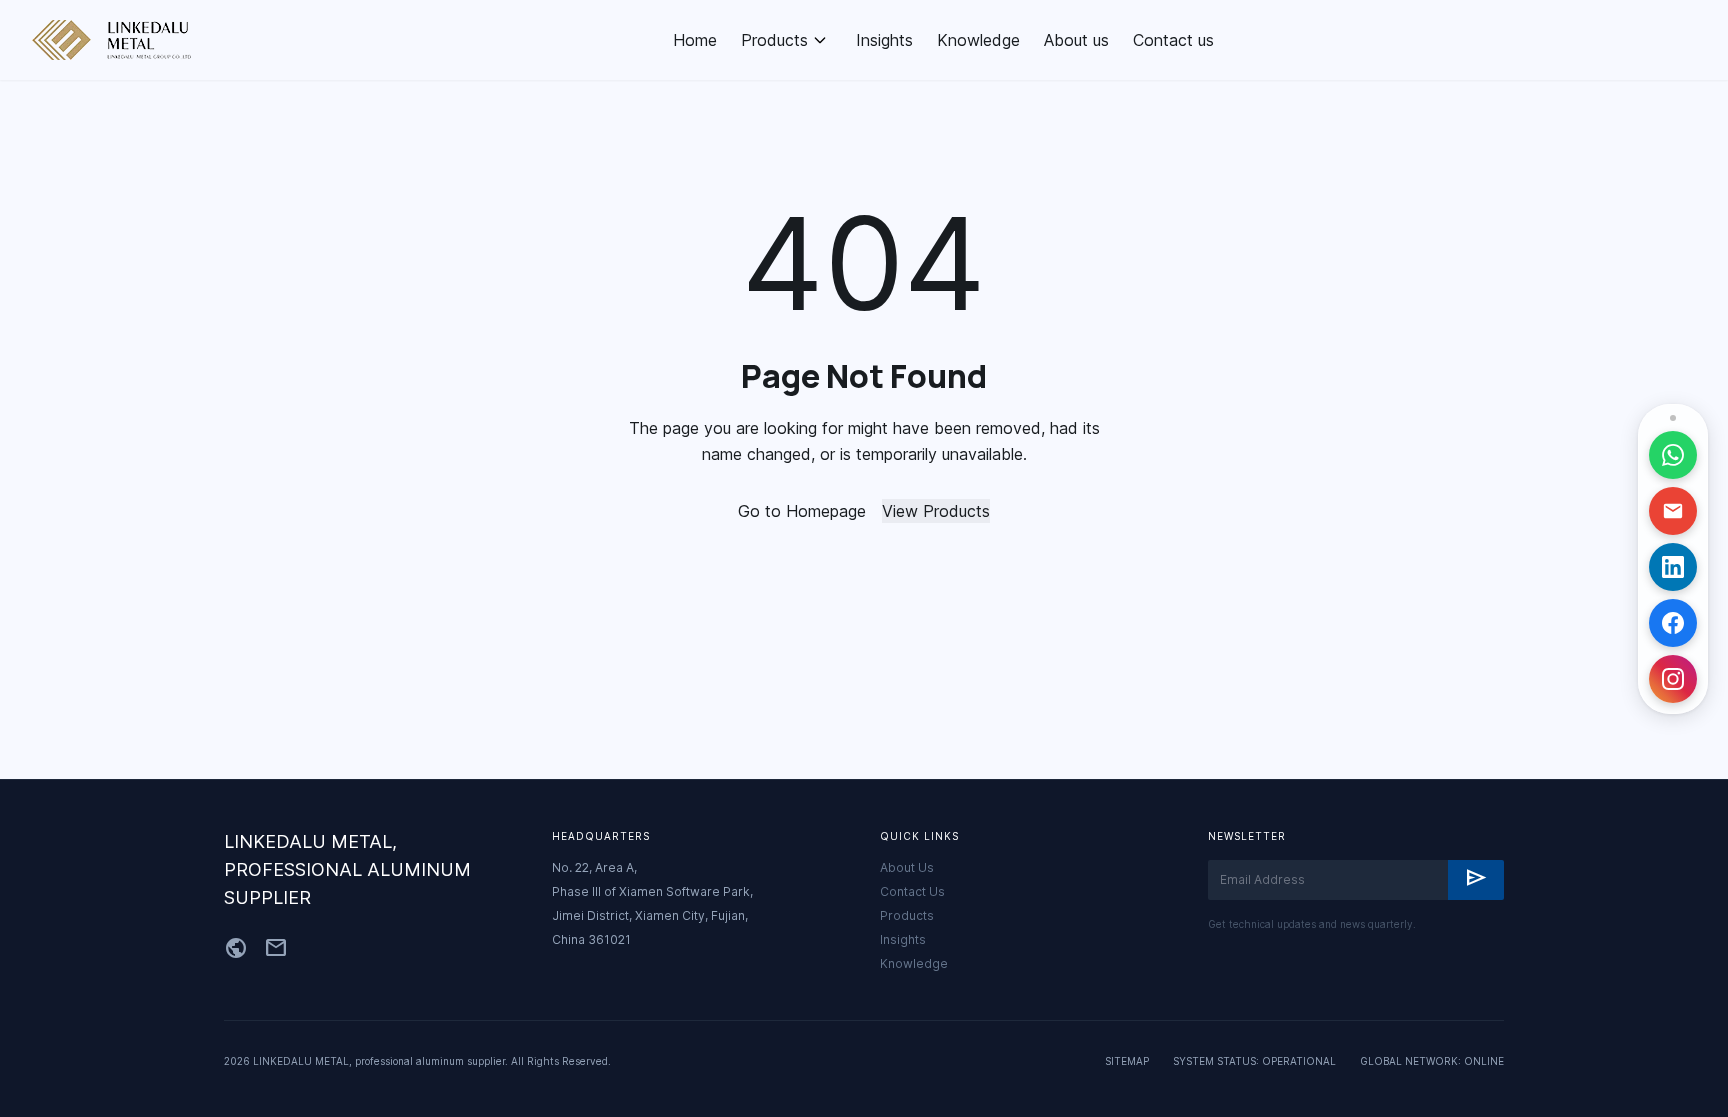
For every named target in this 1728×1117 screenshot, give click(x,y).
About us (1076, 40)
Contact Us (912, 891)
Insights (884, 40)
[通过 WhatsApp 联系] (1673, 455)
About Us (907, 867)
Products (774, 40)
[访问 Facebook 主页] (1673, 623)
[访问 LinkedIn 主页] (1673, 567)
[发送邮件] (1673, 511)
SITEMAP (1127, 1061)
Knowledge (978, 40)
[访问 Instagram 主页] (1673, 679)
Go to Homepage (802, 511)
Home (695, 40)
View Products (936, 511)
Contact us (1173, 40)
